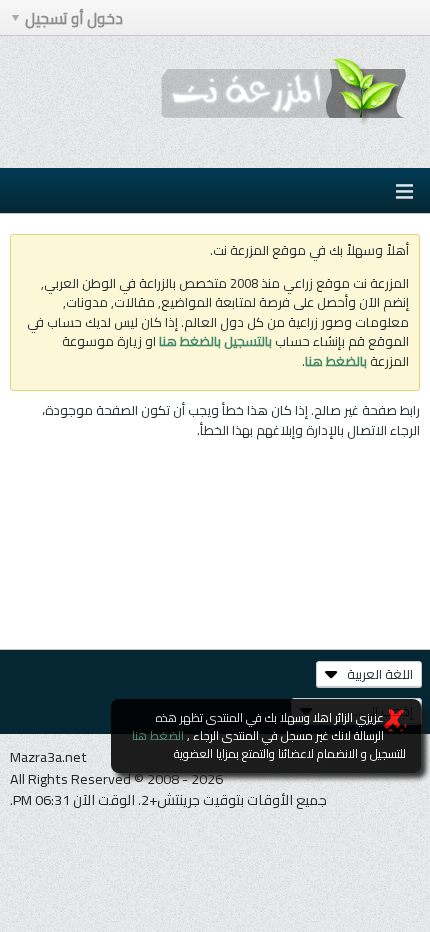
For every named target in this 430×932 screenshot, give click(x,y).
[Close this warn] (395, 720)
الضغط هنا (158, 735)
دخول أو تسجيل (74, 18)
